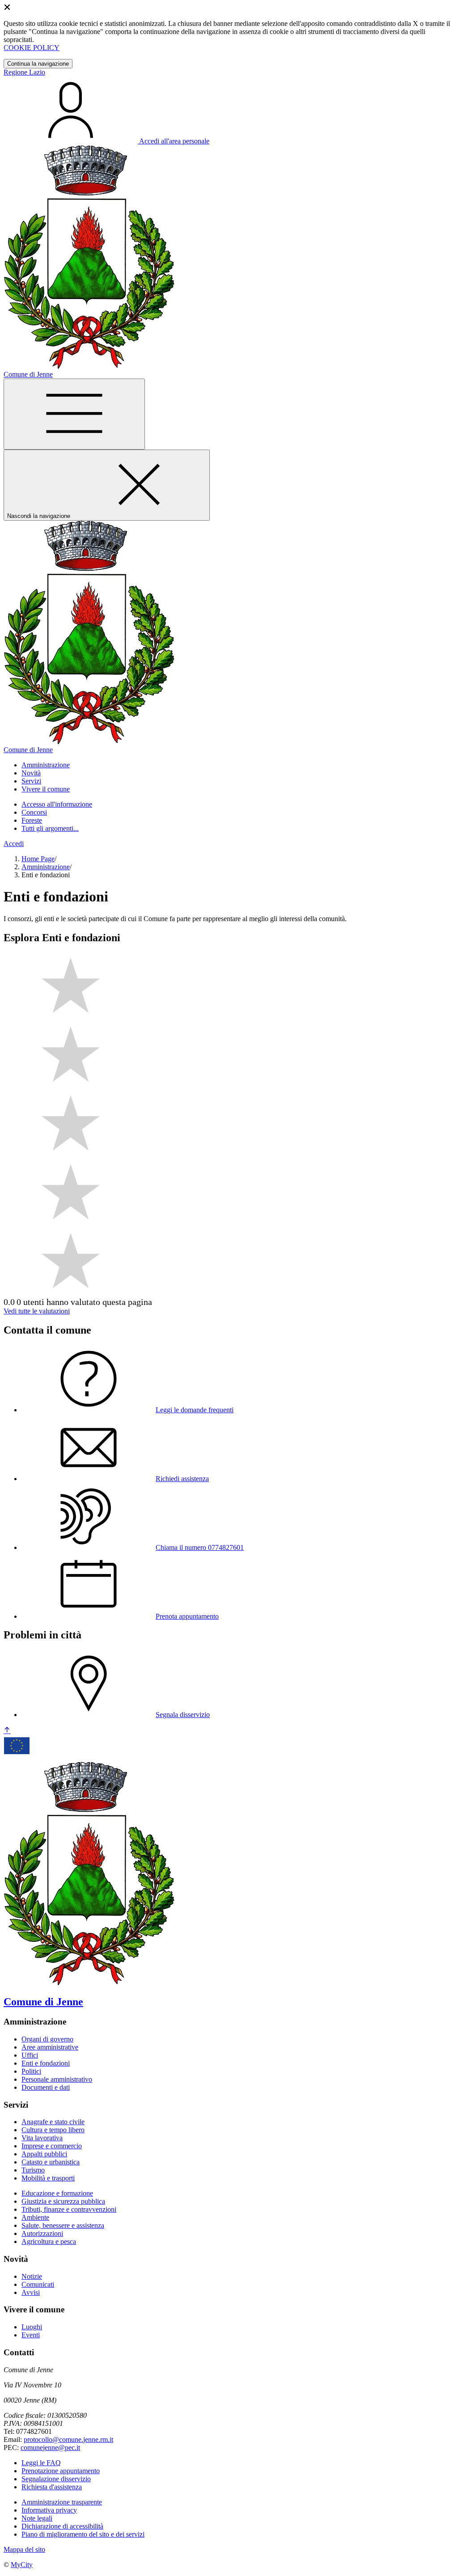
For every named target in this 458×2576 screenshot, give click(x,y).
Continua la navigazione (38, 64)
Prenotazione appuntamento (61, 2471)
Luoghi (32, 2327)
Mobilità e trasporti (48, 2178)
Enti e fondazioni (46, 2063)
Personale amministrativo (57, 2079)
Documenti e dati (46, 2087)
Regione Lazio (24, 72)
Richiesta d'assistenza (52, 2487)
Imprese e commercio (52, 2146)
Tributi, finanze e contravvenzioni (69, 2209)
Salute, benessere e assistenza (63, 2225)
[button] (46, 765)
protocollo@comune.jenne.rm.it (68, 2439)
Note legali (37, 2518)
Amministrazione (46, 867)
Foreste (32, 820)
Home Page (38, 859)
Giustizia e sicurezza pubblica (63, 2201)
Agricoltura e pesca (49, 2241)
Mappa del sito (24, 2549)
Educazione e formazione (57, 2193)
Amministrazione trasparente (62, 2502)
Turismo (33, 2170)
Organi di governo (47, 2039)
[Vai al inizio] (7, 1731)
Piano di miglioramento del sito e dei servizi (83, 2534)
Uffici (30, 2055)
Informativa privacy (49, 2510)
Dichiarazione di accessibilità (62, 2526)
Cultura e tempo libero (53, 2130)
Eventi (31, 2335)
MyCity (22, 2565)
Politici (31, 2071)
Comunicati (38, 2284)
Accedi (14, 844)
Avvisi (31, 2292)
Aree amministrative (50, 2047)
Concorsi (34, 812)
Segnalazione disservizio (56, 2479)
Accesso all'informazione (57, 804)
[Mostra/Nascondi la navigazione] (74, 414)
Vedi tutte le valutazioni (37, 1311)
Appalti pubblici (44, 2154)
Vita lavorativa (42, 2138)
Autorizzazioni (42, 2233)
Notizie (32, 2276)
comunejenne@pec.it (50, 2448)
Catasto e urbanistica (51, 2162)
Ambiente (35, 2217)
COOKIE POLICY (32, 48)
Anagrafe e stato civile (53, 2122)
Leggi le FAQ (41, 2463)
